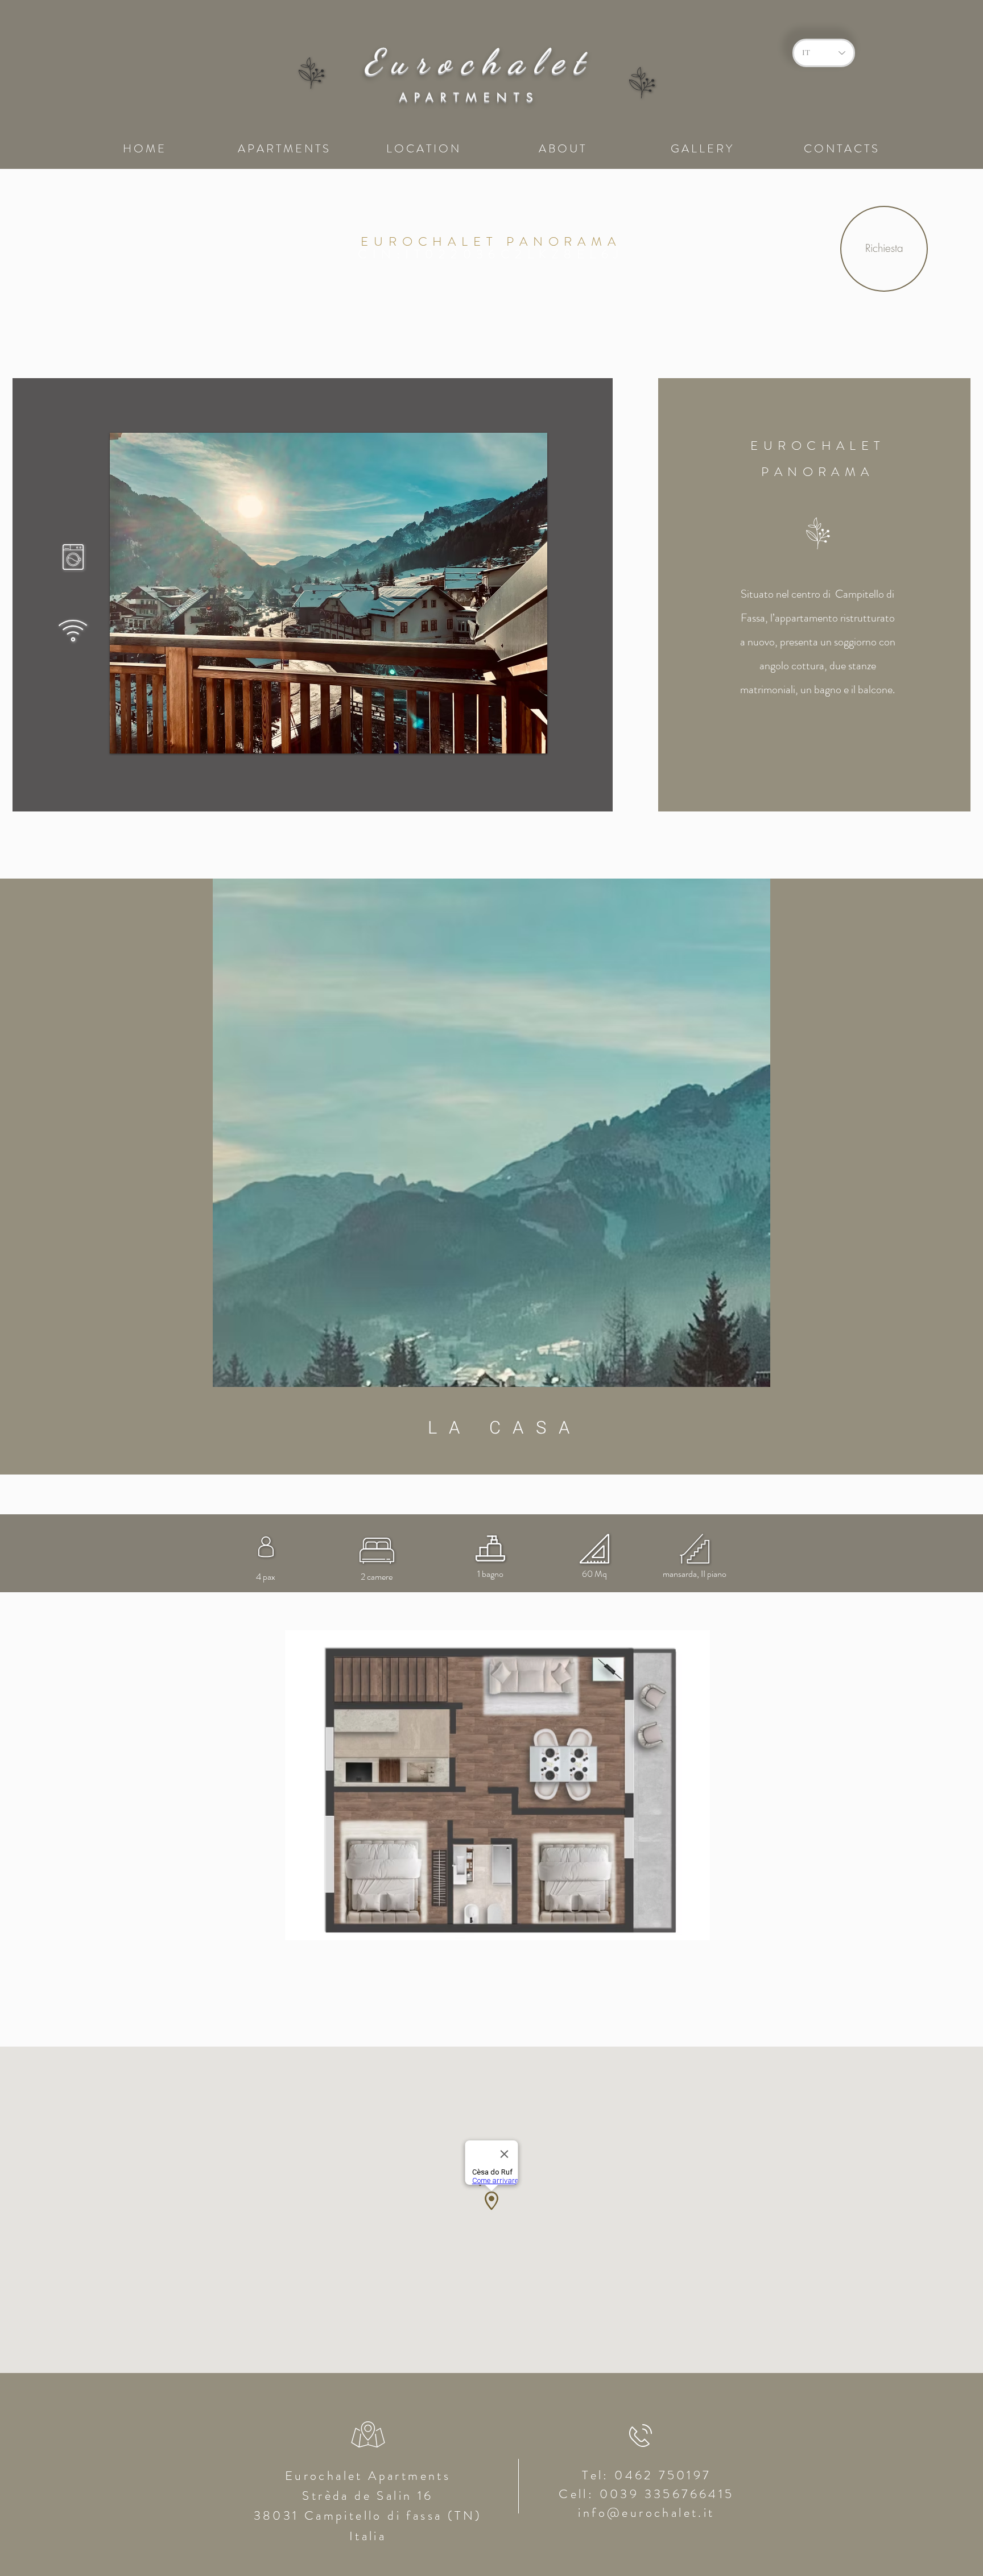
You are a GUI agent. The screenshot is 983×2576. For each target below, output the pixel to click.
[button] (329, 593)
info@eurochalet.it (646, 2513)
